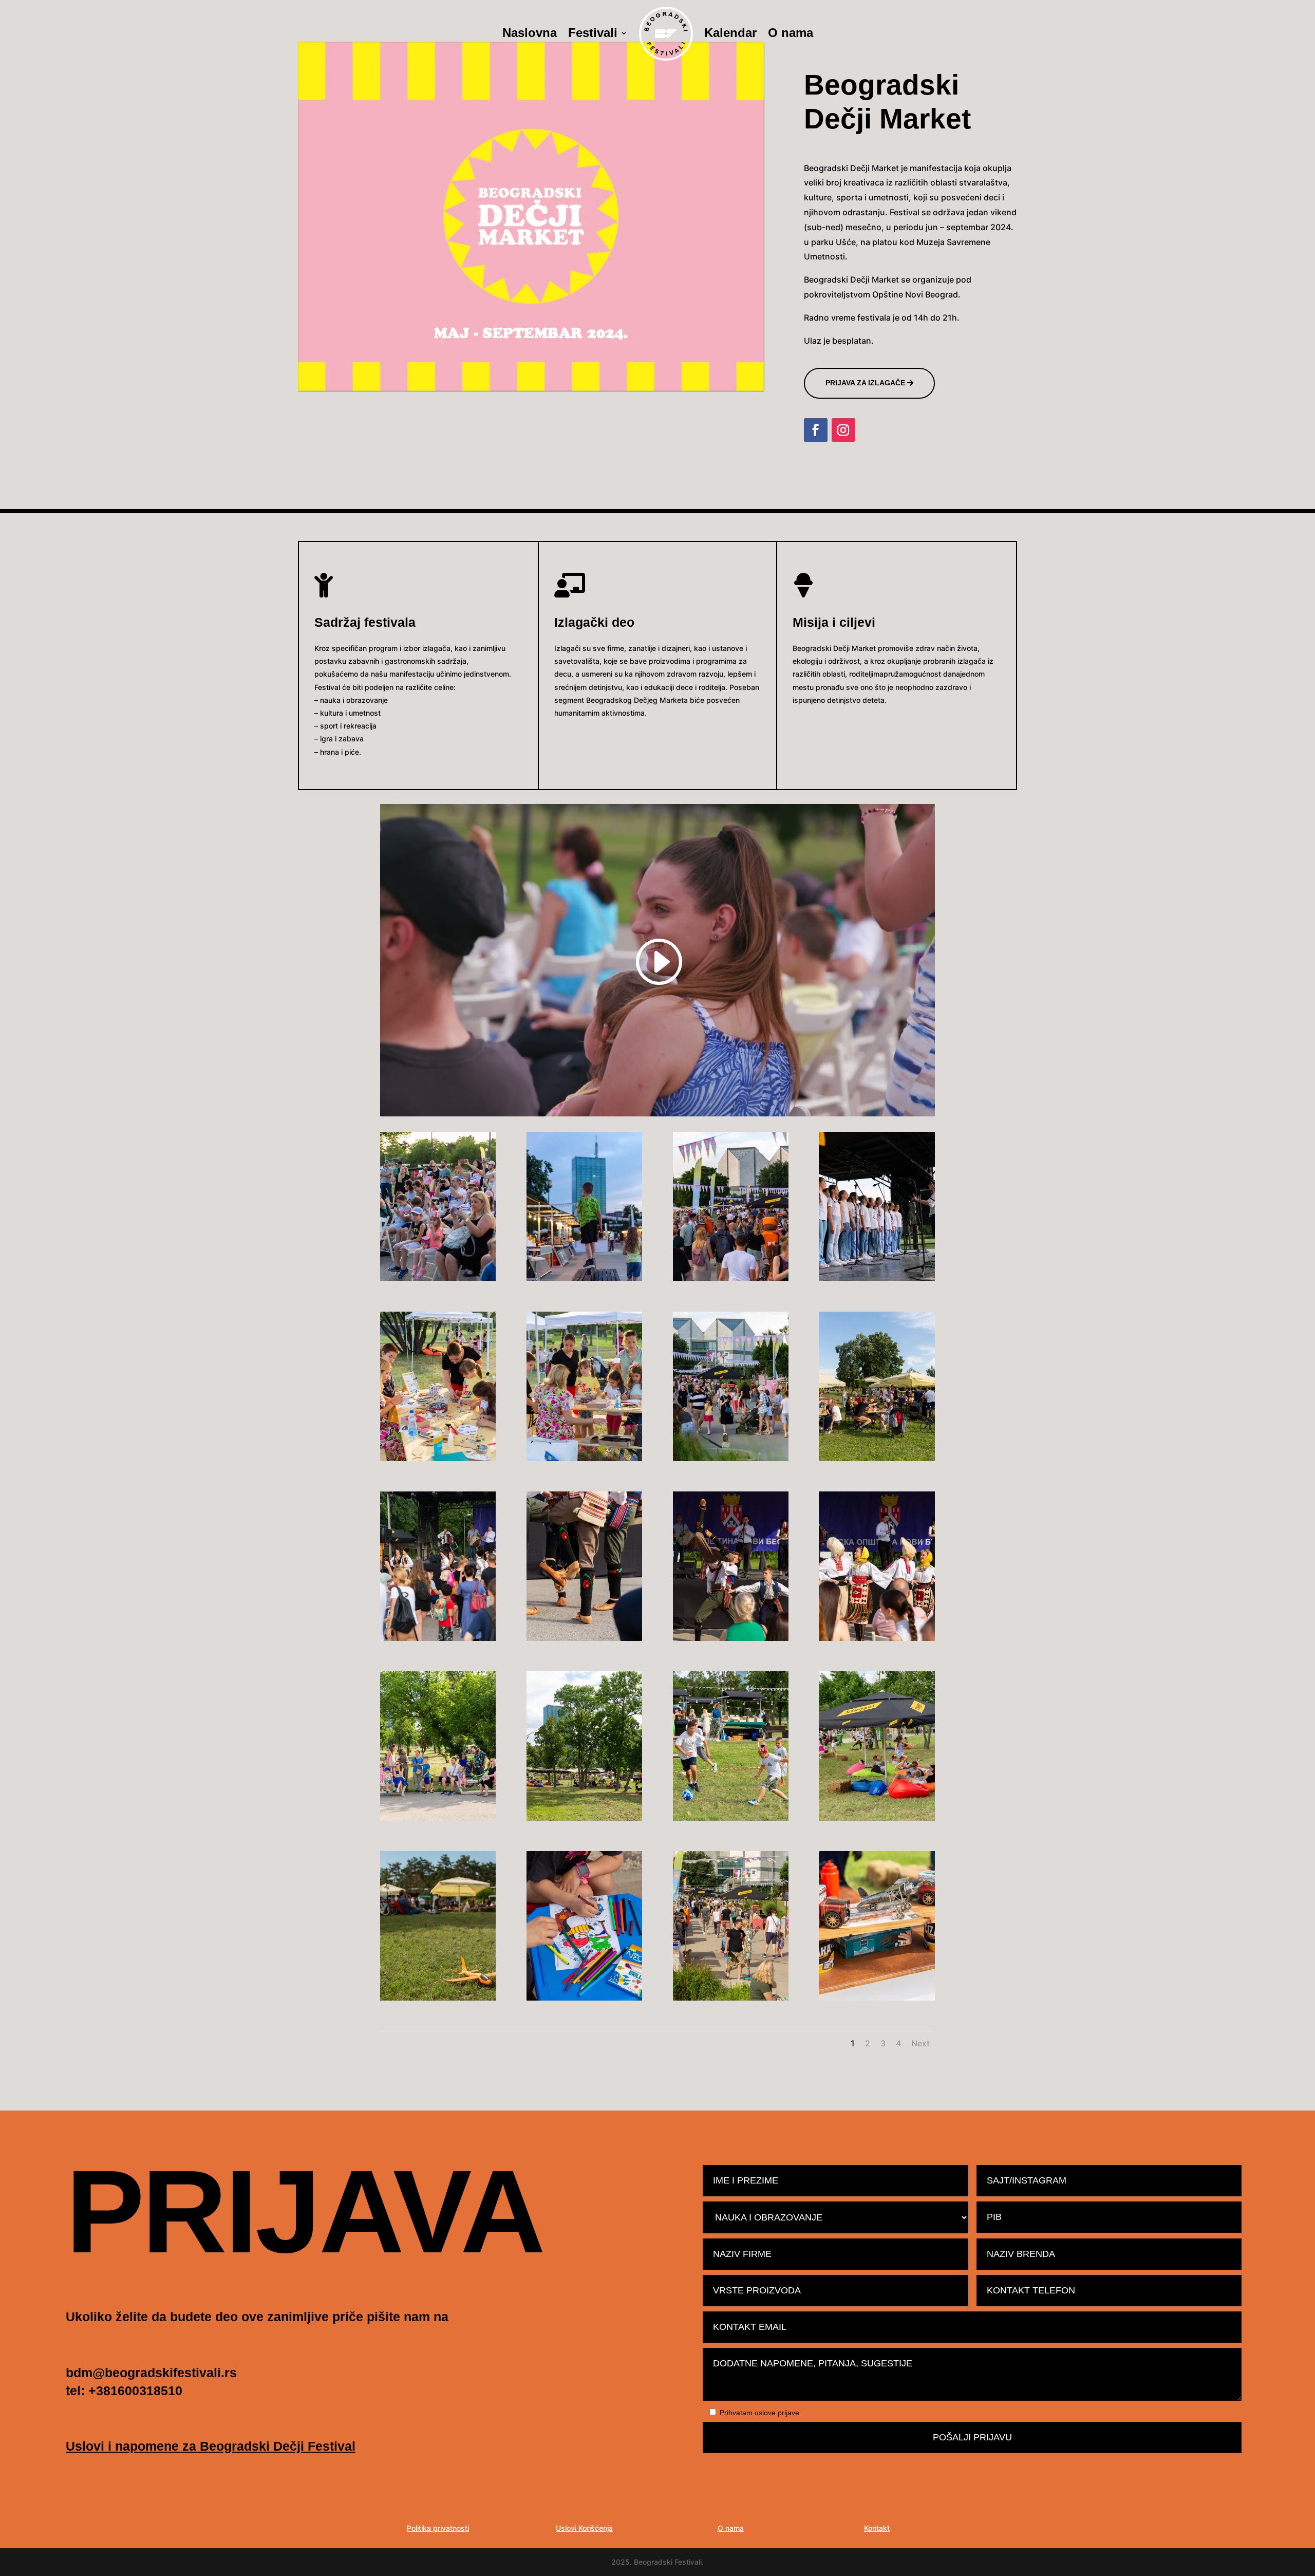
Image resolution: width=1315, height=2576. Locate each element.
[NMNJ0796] (731, 1638)
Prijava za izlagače (865, 383)
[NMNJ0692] (731, 1998)
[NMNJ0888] (877, 1278)
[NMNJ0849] (731, 1458)
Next (920, 2043)
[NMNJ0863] (438, 1458)
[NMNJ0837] (438, 1638)
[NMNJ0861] (584, 1458)
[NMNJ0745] (731, 1818)
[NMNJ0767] (438, 1818)
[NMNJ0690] (877, 1998)
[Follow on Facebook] (816, 430)
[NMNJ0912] (731, 1278)
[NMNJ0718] (877, 1818)
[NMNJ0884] (438, 1278)
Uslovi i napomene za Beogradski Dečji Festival (211, 2446)
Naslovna (530, 34)
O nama (791, 34)
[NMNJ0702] (584, 1998)
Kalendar (730, 34)
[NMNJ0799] (584, 1638)
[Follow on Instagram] (843, 430)
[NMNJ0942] (584, 1278)
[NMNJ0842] (877, 1458)
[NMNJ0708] (438, 1998)
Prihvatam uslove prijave (759, 2413)
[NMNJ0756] (584, 1818)
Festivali (593, 34)
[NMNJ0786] (877, 1638)
